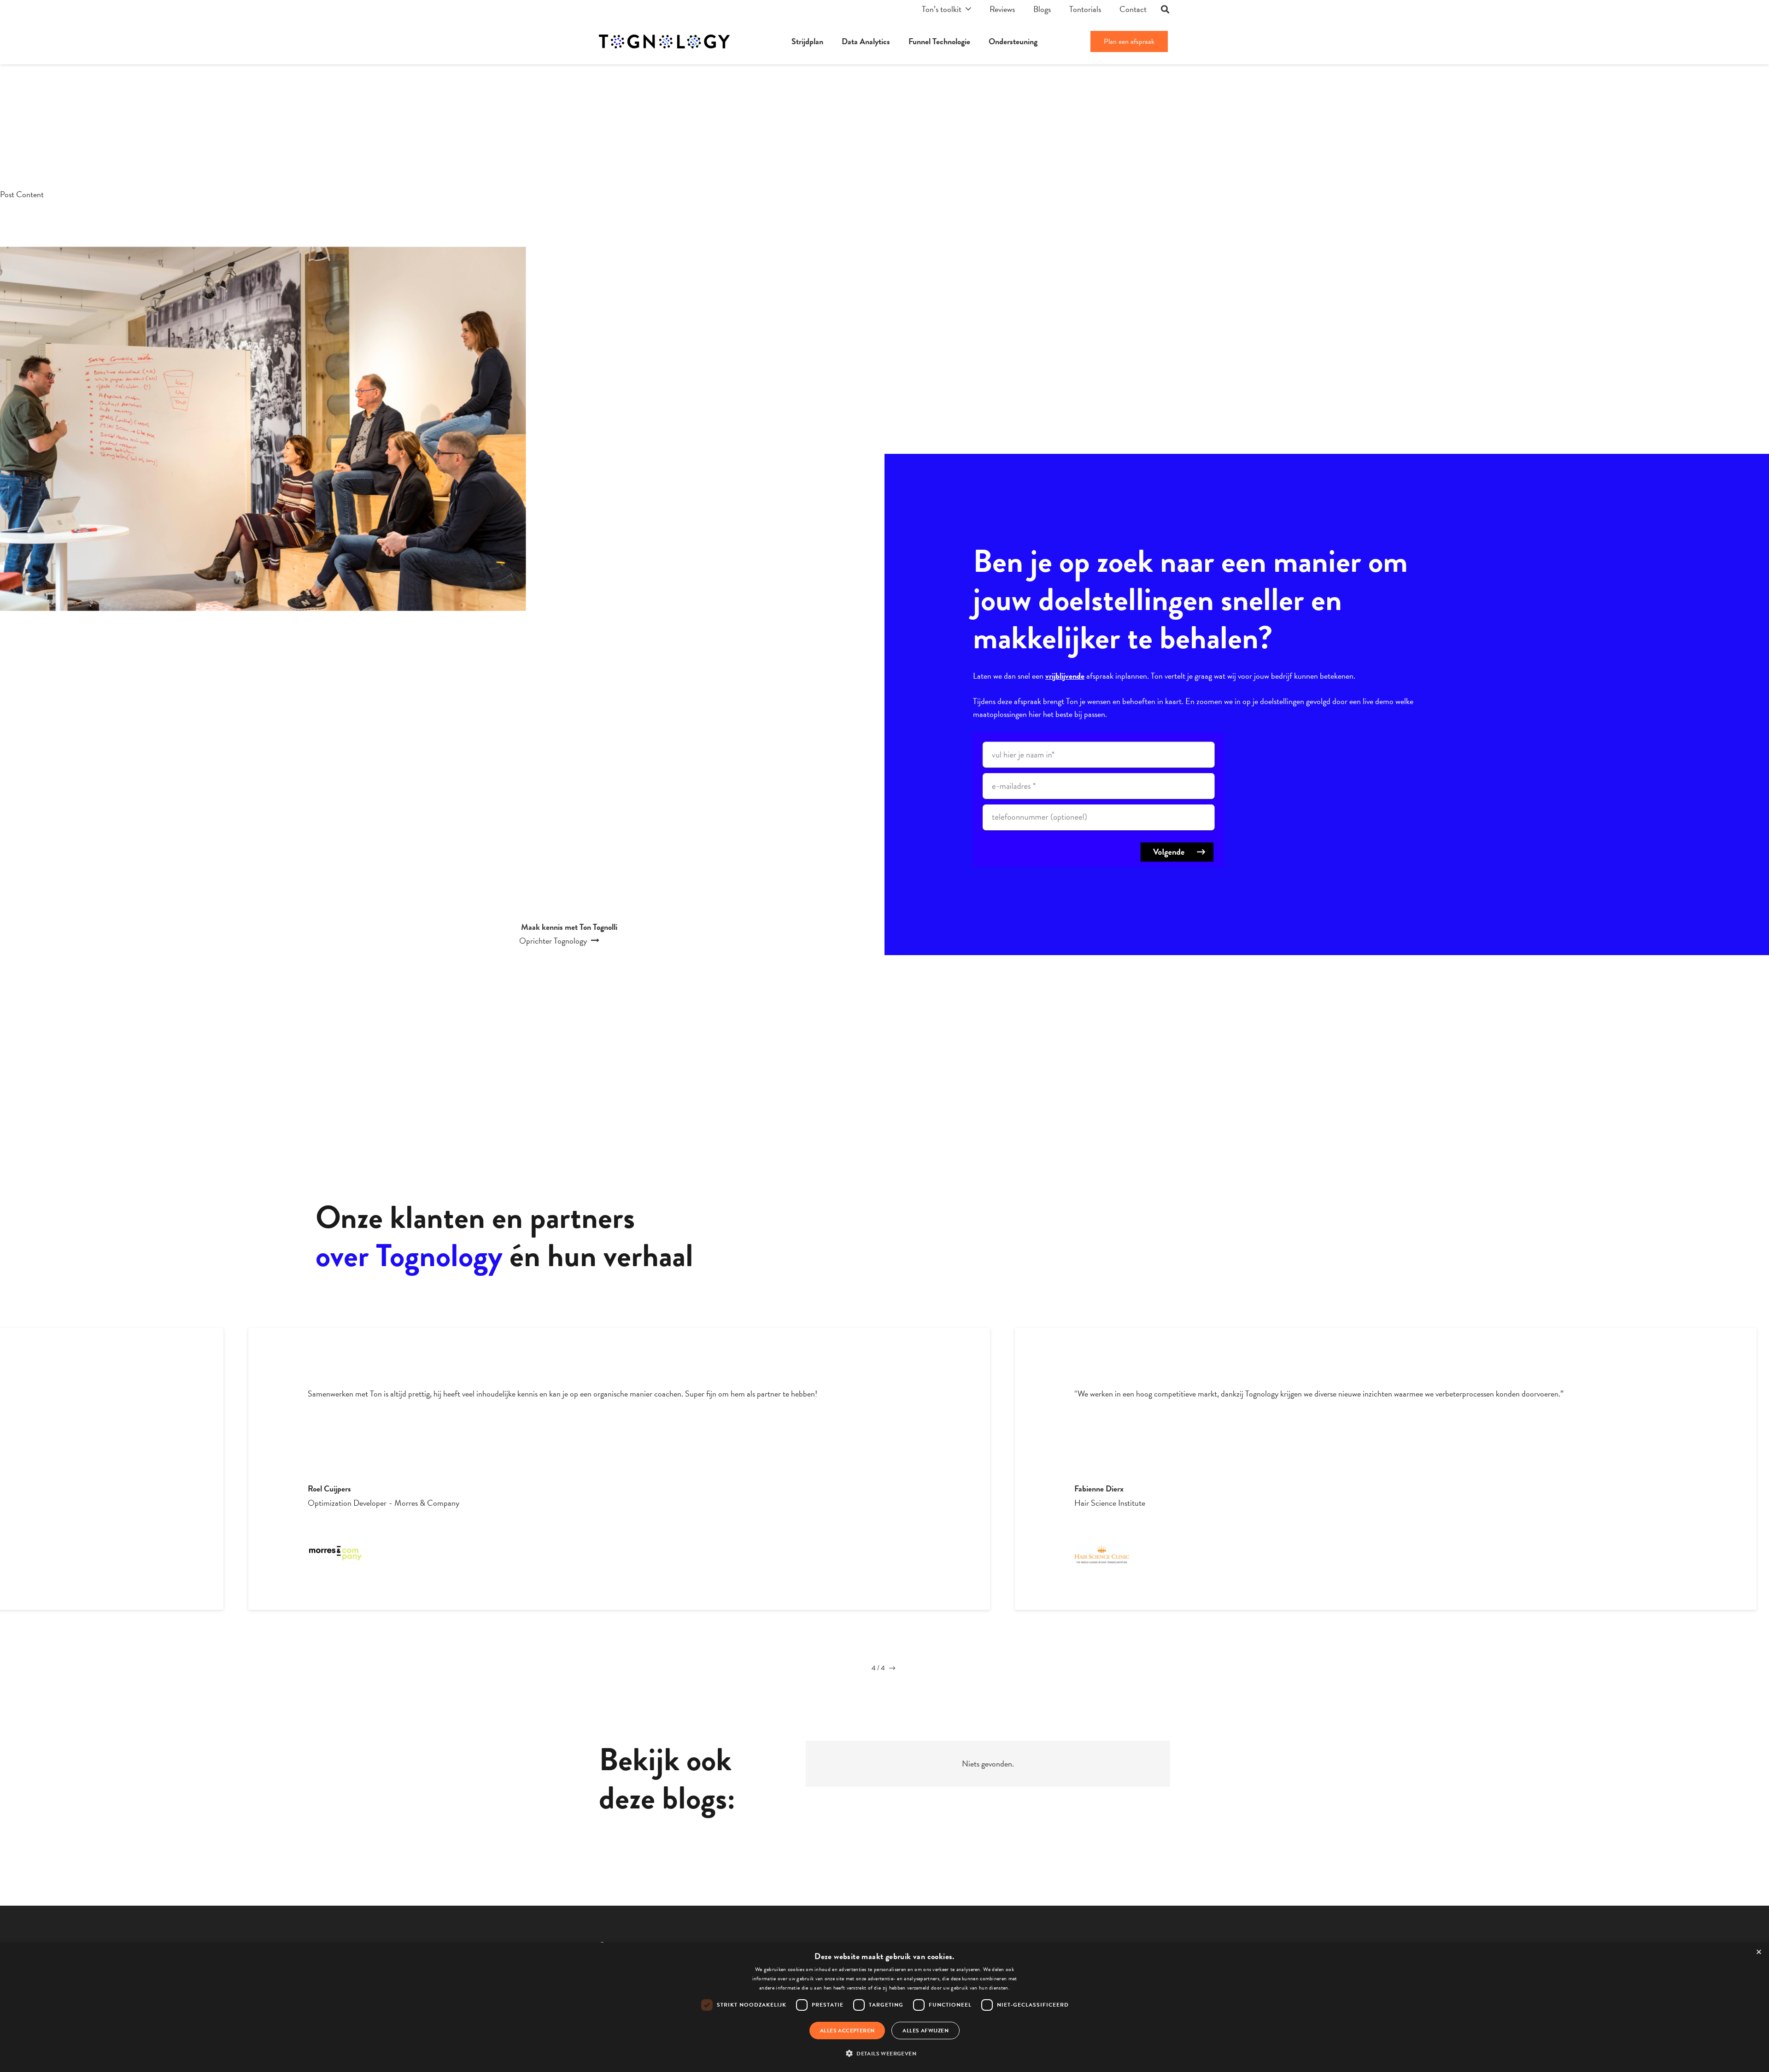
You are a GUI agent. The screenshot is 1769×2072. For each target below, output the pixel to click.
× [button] (1759, 1952)
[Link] (664, 41)
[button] (884, 2054)
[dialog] (884, 2007)
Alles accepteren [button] (847, 2031)
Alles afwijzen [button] (926, 2031)
